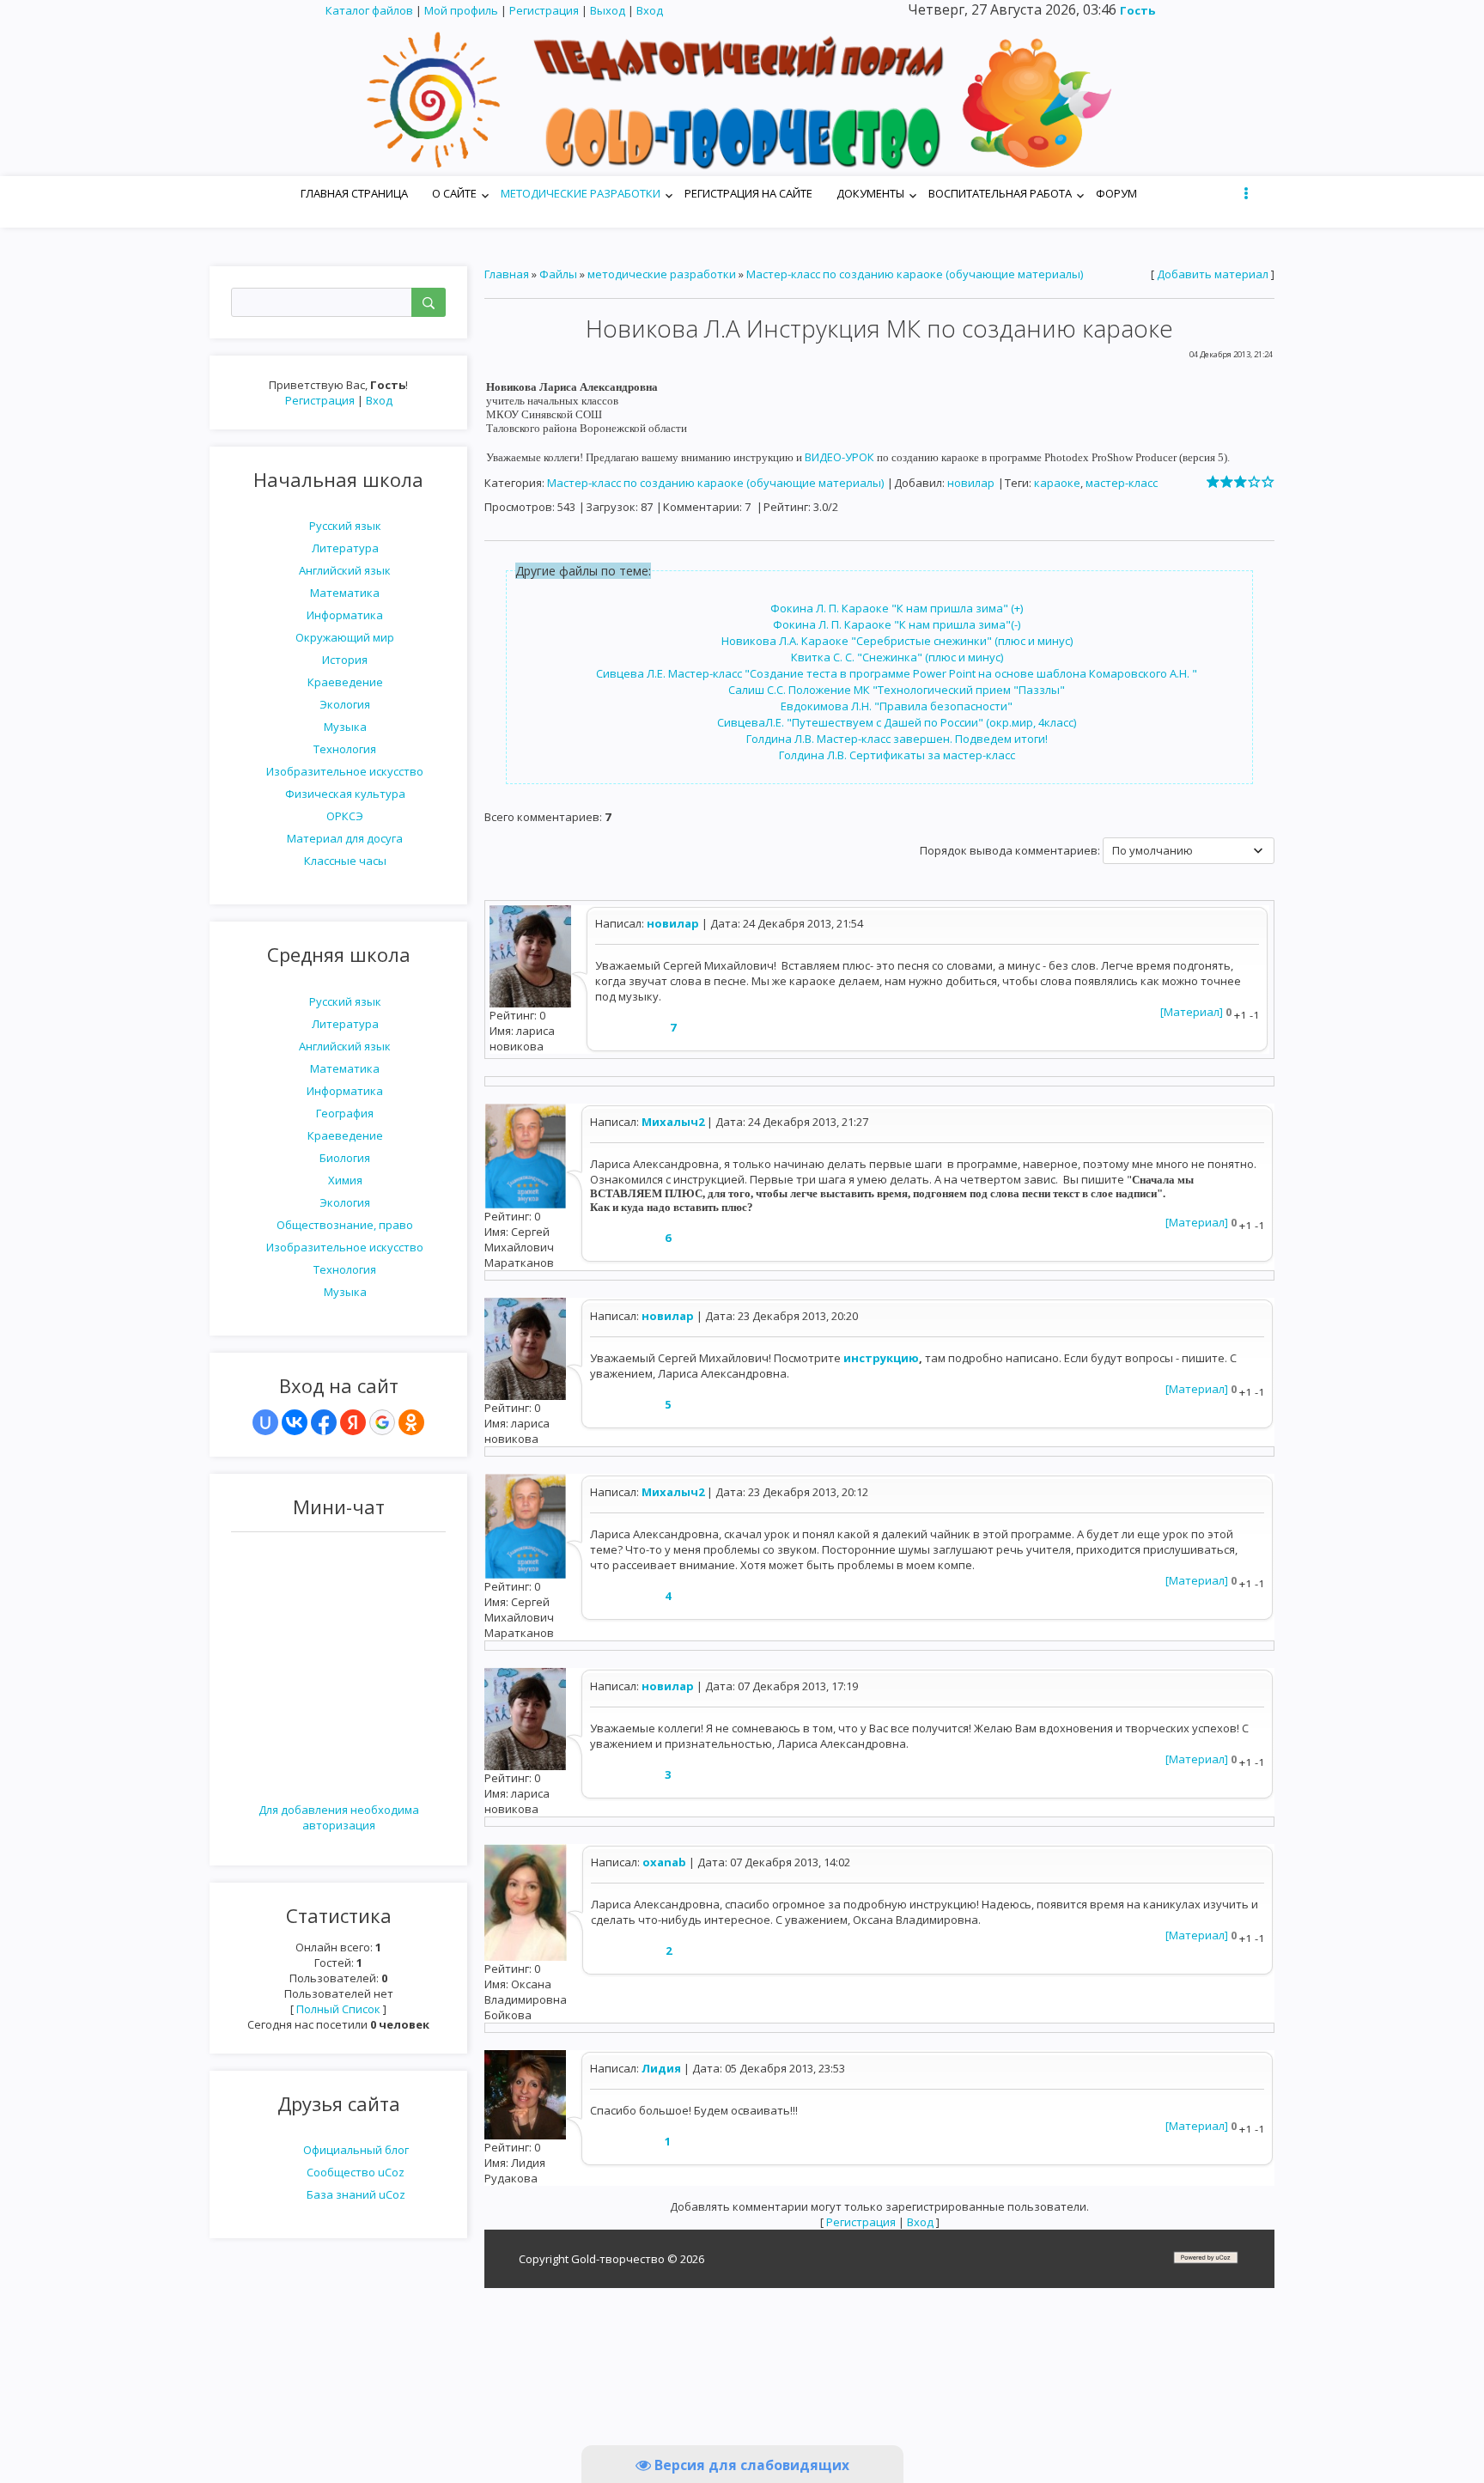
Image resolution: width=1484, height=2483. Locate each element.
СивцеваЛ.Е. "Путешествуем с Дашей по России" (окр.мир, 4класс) (897, 722)
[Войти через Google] (382, 1422)
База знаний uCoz (356, 2194)
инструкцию (881, 1358)
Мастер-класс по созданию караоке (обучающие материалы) (915, 274)
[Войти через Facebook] (324, 1422)
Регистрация (544, 10)
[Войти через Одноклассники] (411, 1422)
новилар (971, 483)
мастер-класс (1122, 483)
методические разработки (662, 274)
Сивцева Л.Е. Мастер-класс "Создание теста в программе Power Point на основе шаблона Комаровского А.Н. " (897, 673)
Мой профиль (461, 10)
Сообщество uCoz (356, 2172)
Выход (608, 10)
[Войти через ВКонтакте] (295, 1422)
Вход (650, 10)
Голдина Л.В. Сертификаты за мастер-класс (897, 755)
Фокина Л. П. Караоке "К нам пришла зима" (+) (897, 608)
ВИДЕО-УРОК (841, 457)
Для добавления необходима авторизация (339, 1817)
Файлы (558, 274)
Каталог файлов (369, 10)
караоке (1057, 483)
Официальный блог (356, 2150)
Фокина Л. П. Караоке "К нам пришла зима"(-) (897, 624)
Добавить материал (1213, 274)
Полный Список (338, 2009)
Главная (507, 274)
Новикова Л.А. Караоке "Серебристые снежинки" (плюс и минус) (897, 641)
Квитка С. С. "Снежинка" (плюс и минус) (897, 657)
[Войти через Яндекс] (353, 1422)
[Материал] (1192, 1012)
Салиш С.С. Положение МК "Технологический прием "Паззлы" (897, 690)
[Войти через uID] (265, 1422)
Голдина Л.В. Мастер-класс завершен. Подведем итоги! (897, 739)
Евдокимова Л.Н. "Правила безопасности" (897, 706)
